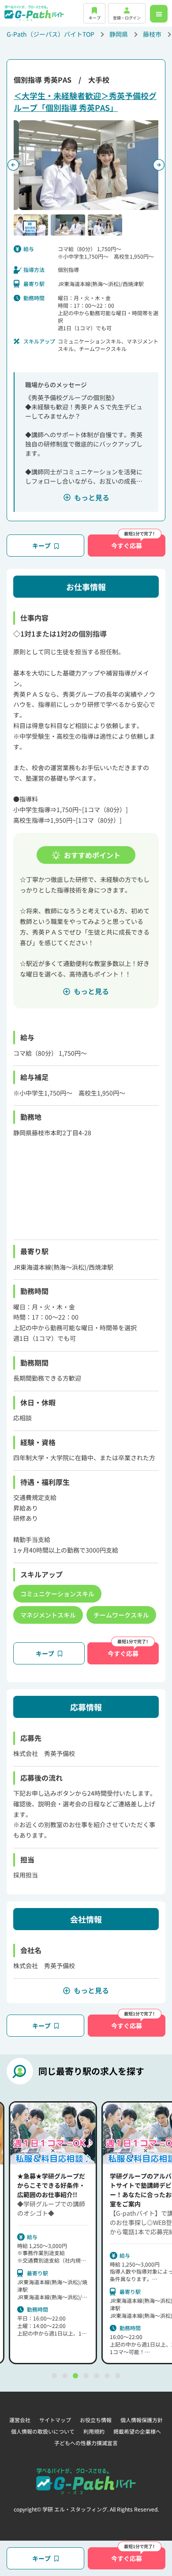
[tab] (54, 2376)
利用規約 (94, 2431)
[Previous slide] (13, 165)
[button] (31, 225)
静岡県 (119, 34)
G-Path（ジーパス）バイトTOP (50, 34)
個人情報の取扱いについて (43, 2431)
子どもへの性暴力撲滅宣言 (86, 2443)
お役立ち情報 (96, 2420)
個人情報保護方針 (142, 2420)
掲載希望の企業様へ (137, 2431)
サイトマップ (55, 2420)
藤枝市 (152, 34)
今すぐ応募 (127, 546)
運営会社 (20, 2420)
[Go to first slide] (159, 165)
